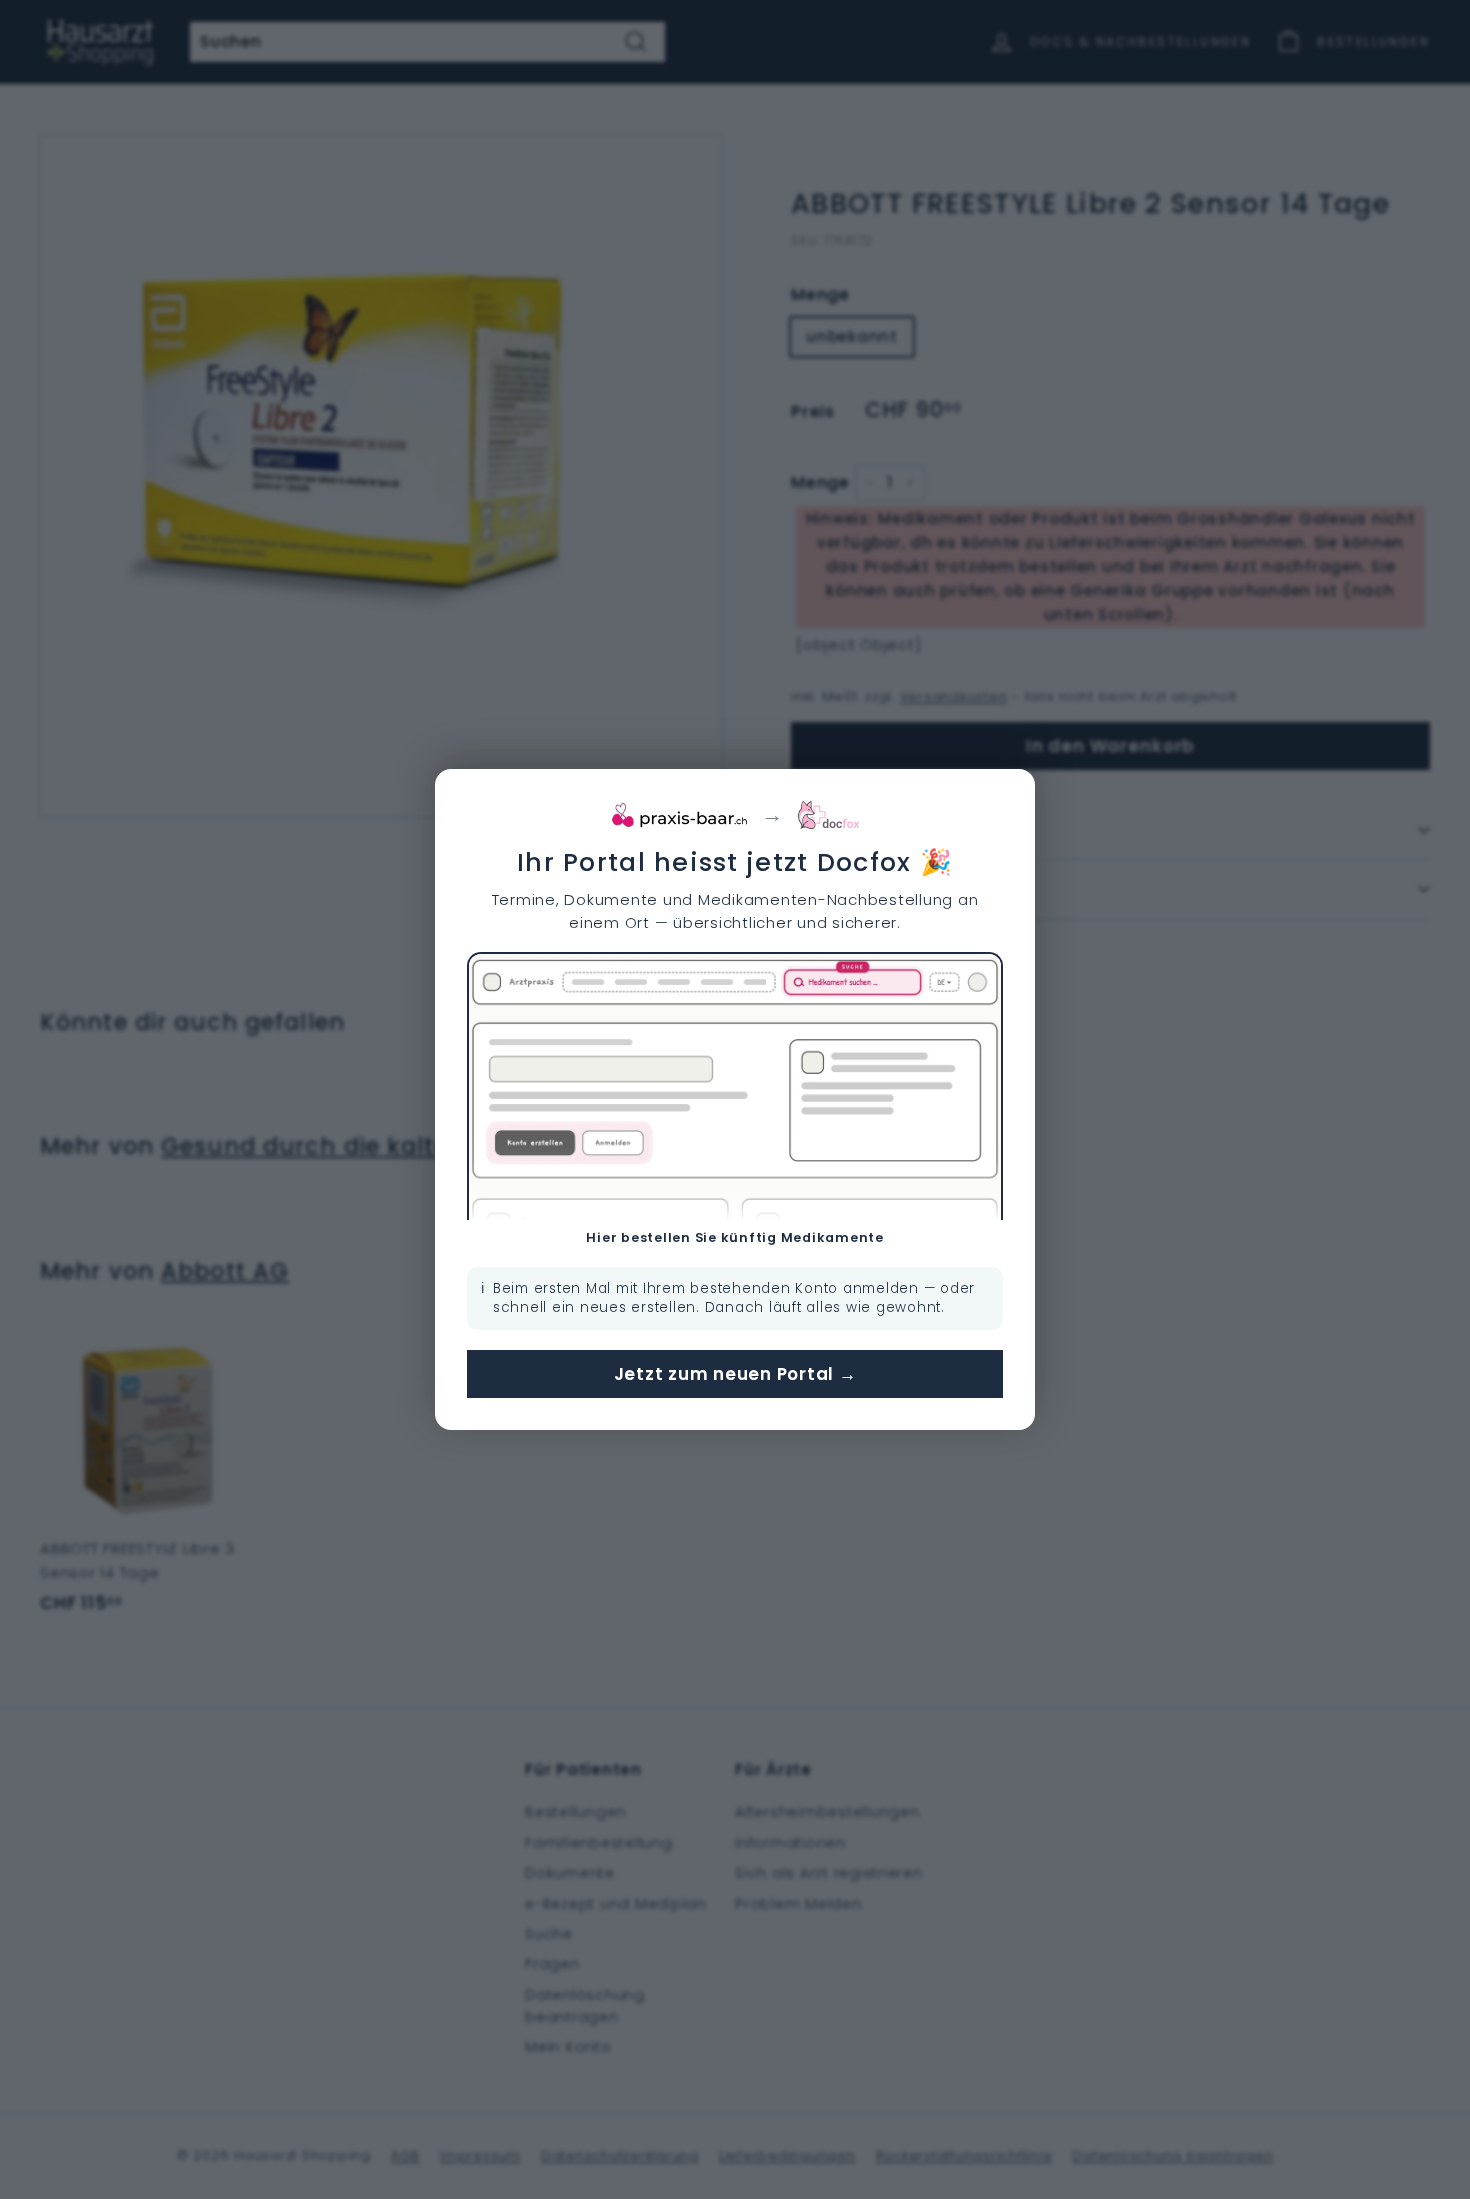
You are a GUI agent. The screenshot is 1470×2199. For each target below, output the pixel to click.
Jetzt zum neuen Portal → (735, 1374)
